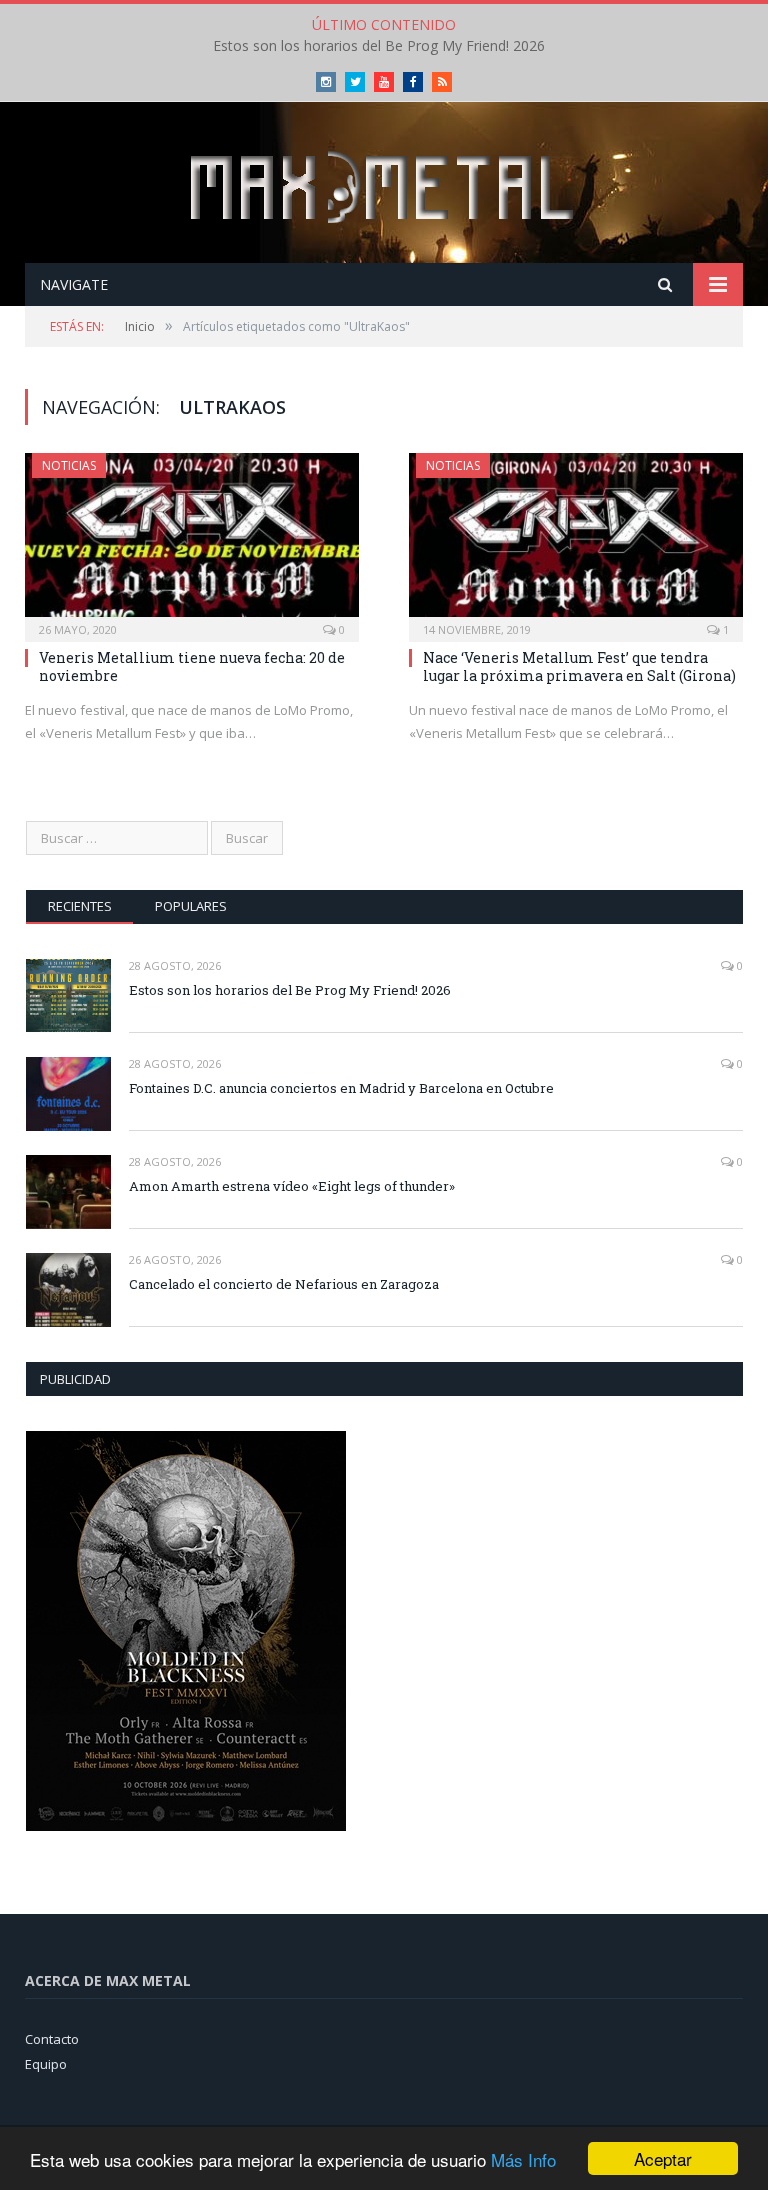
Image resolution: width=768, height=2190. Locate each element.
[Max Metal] (384, 184)
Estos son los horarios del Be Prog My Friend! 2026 (379, 46)
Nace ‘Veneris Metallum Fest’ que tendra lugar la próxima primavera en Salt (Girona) (579, 666)
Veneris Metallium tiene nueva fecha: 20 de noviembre (192, 666)
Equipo (46, 2064)
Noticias (69, 465)
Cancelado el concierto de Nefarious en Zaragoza (284, 1284)
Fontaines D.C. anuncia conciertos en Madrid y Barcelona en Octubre (341, 1088)
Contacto (52, 2039)
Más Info (523, 2159)
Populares (191, 906)
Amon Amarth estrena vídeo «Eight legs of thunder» (292, 1186)
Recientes (80, 906)
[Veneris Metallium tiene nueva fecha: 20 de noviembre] (192, 541)
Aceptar (663, 2158)
